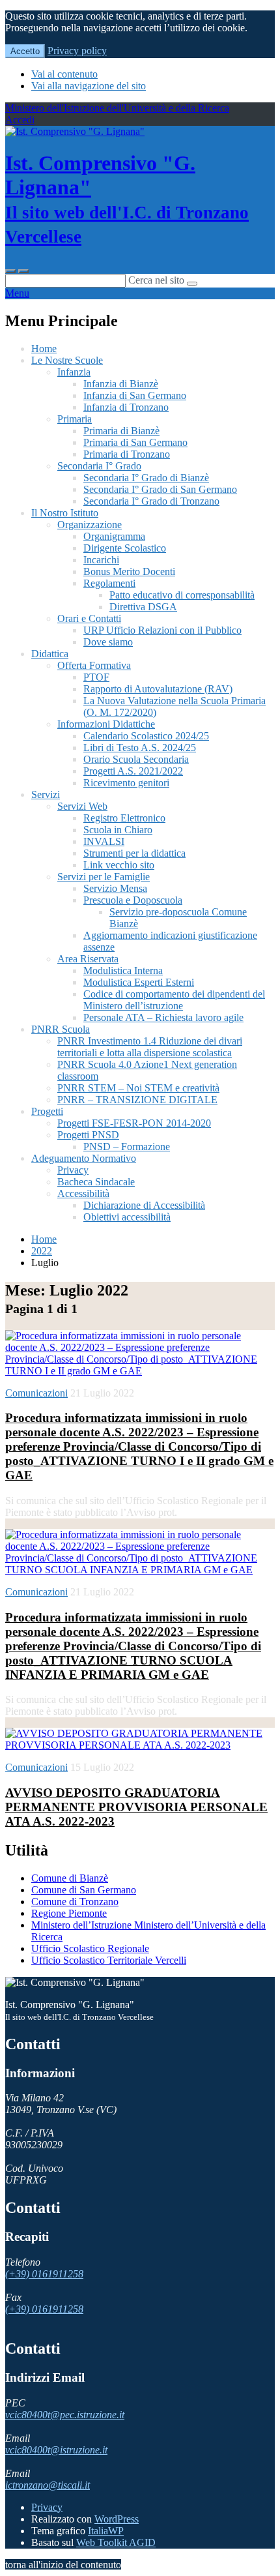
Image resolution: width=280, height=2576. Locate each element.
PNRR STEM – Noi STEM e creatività (138, 1088)
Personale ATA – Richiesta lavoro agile (163, 1017)
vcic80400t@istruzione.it (56, 2450)
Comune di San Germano (84, 1890)
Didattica (50, 654)
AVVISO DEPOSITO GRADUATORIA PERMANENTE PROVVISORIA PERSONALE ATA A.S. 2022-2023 (136, 1807)
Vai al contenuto (64, 74)
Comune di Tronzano (75, 1902)
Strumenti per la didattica (134, 853)
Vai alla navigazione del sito (89, 86)
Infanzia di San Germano (135, 395)
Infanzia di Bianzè (121, 384)
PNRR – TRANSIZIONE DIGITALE (137, 1100)
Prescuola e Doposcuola (133, 900)
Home (44, 348)
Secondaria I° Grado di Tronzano (151, 501)
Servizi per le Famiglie (104, 877)
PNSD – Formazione (127, 1147)
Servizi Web (82, 806)
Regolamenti (109, 583)
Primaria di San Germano (135, 442)
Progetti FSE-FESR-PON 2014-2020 (134, 1123)
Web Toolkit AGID (116, 2542)
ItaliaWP (106, 2531)
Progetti (47, 1111)
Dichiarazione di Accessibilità (144, 1205)
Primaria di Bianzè (121, 431)
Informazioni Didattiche (106, 724)
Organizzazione (90, 525)
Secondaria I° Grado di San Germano (160, 489)
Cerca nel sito (156, 280)
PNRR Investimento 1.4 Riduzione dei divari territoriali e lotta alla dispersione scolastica (150, 1047)
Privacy (73, 1170)
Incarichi (101, 560)
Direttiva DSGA (143, 607)
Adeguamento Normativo (84, 1158)
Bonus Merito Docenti (129, 571)
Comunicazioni (36, 1393)
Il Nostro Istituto (65, 513)
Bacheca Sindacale (96, 1182)
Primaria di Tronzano (127, 454)
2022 (42, 1251)
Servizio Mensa (115, 888)
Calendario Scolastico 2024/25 (146, 736)
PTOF (96, 677)
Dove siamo (108, 642)
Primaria (75, 419)
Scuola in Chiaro (118, 830)
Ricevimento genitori (126, 783)
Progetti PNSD (88, 1135)
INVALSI (104, 841)
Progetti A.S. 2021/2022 (133, 771)
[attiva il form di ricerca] (10, 271)
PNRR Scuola (61, 1029)
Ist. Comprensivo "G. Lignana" (127, 199)
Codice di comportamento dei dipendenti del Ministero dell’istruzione (174, 1000)
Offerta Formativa (94, 665)
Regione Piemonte (69, 1913)
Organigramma (114, 536)
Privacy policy (77, 51)
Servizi (46, 794)
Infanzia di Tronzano (126, 407)
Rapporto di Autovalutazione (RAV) (158, 689)
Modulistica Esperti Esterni (139, 982)
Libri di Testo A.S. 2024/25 (140, 748)
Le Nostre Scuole (67, 360)
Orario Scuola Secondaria (136, 759)
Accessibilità (83, 1193)
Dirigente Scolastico (125, 548)
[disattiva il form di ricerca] (23, 271)
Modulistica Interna (123, 970)
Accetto (25, 51)
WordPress (117, 2519)
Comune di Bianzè (70, 1878)
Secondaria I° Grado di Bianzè (146, 478)
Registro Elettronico (124, 818)
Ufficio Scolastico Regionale (90, 1948)
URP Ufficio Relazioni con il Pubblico (162, 630)
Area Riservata (88, 959)
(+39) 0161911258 (44, 2274)
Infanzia (74, 372)
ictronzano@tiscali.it (48, 2485)
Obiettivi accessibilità (127, 1217)
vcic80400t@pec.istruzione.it (65, 2415)
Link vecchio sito (119, 865)
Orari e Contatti (89, 618)
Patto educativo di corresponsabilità (182, 595)
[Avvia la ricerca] (192, 284)
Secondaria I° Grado (99, 466)
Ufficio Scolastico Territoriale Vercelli (109, 1960)
